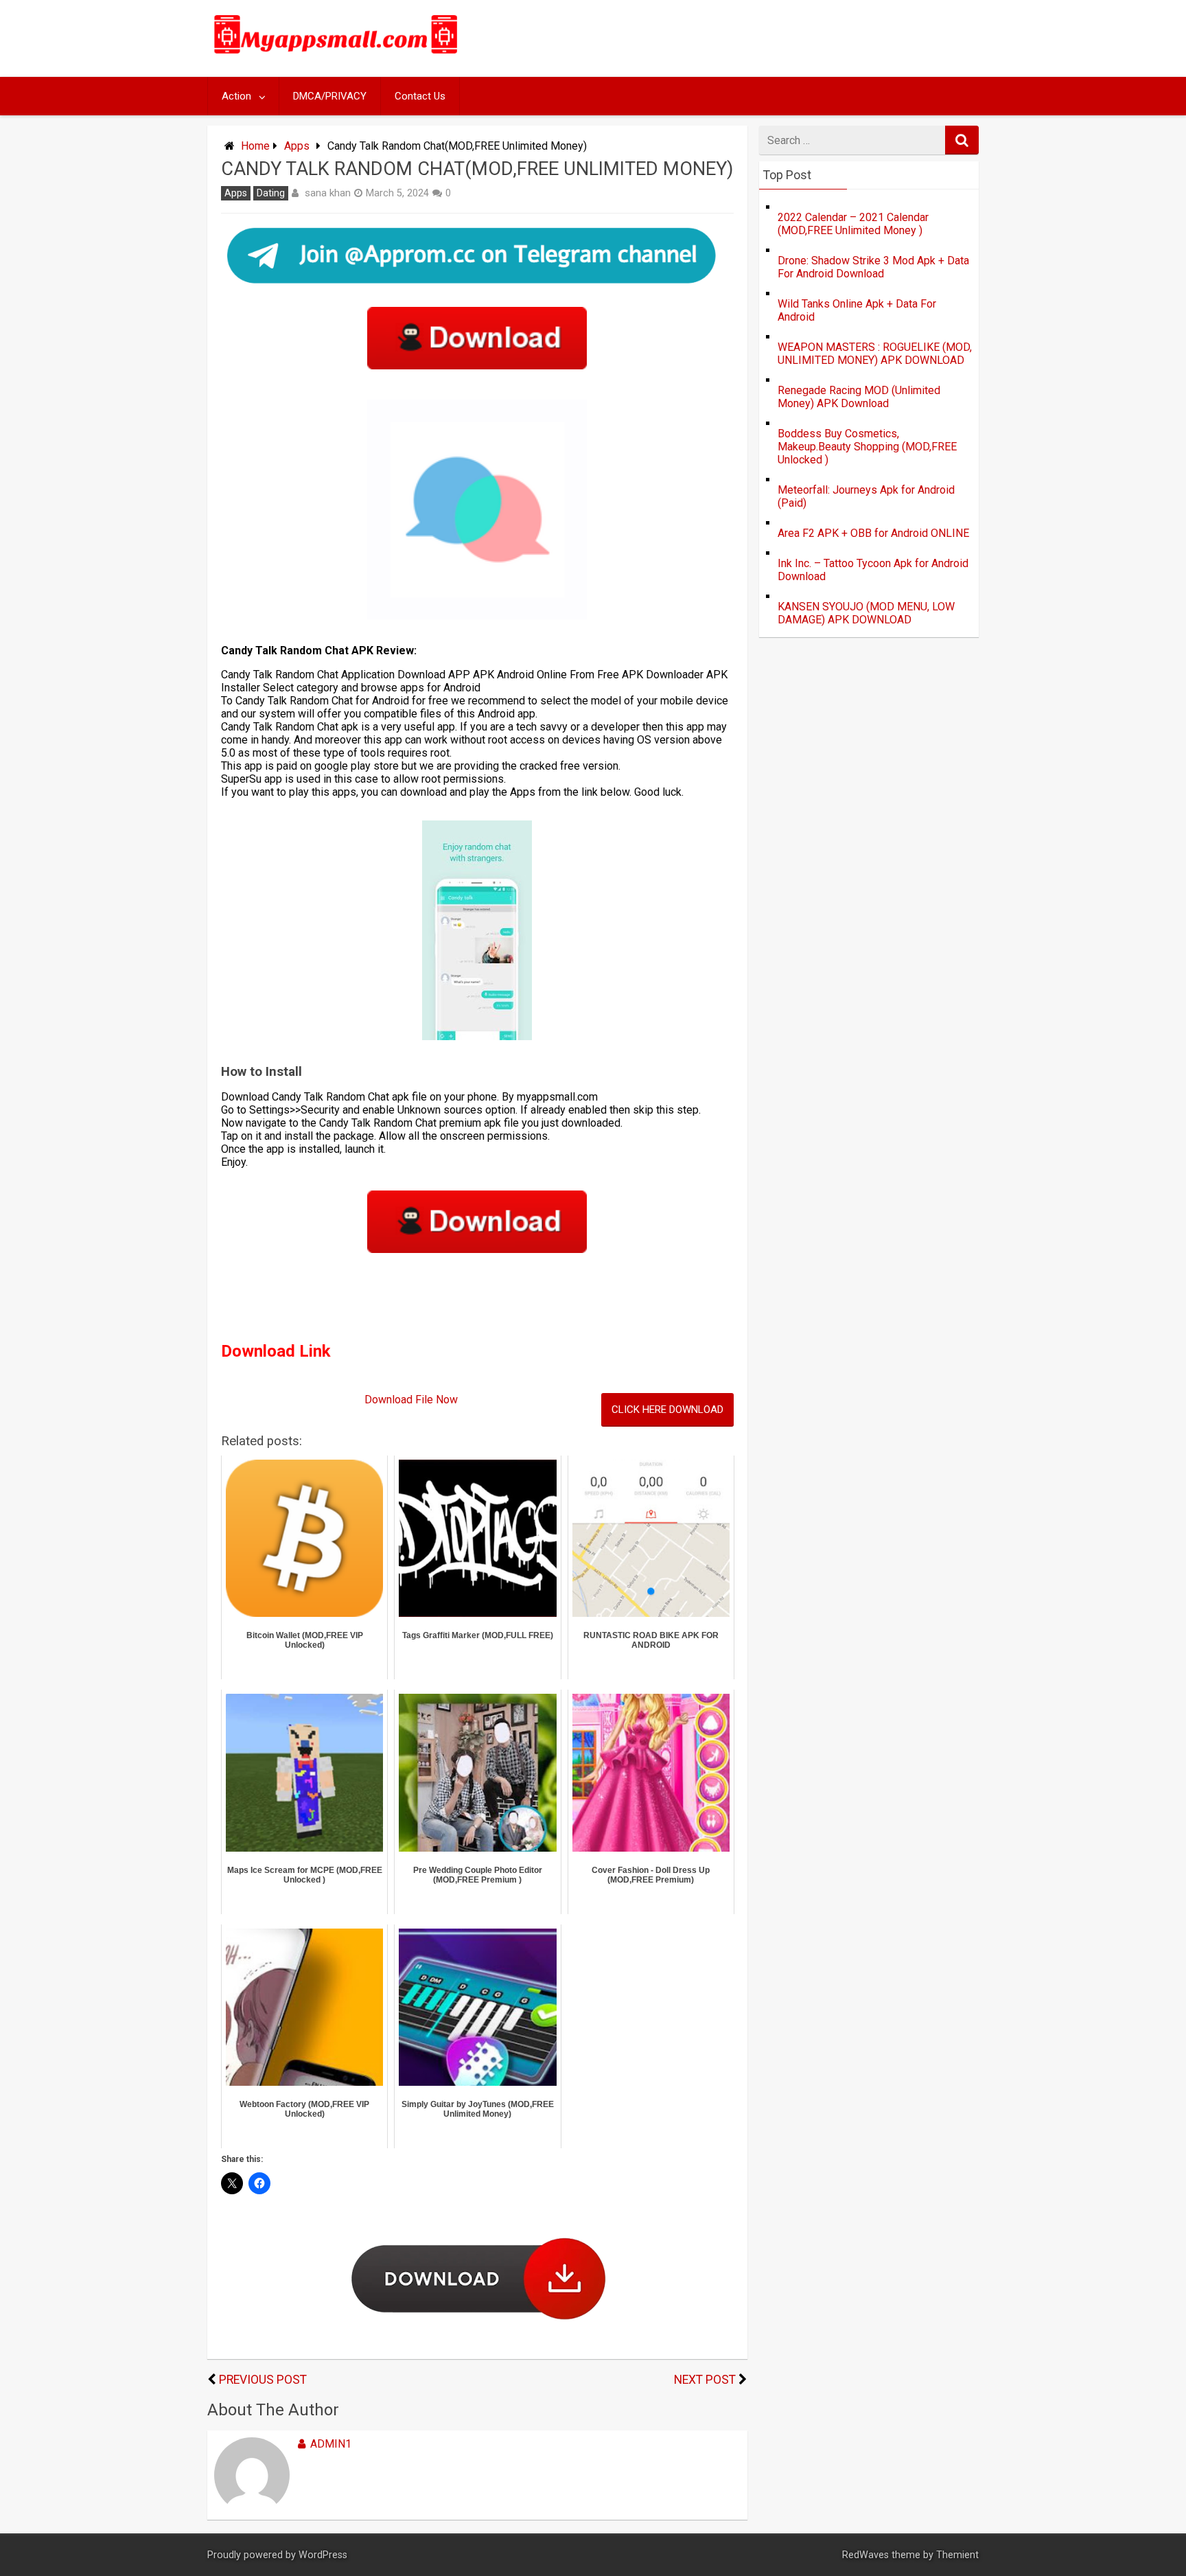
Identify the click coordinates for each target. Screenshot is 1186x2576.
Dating (271, 193)
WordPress (323, 2555)
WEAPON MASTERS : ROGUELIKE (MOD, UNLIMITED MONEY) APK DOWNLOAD (875, 354)
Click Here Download (667, 1410)
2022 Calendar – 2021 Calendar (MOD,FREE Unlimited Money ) (853, 224)
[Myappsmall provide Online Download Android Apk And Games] (336, 56)
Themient (957, 2555)
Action (236, 96)
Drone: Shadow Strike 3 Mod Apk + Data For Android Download (873, 267)
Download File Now (411, 1400)
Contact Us (420, 96)
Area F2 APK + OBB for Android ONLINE (873, 533)
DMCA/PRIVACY (330, 96)
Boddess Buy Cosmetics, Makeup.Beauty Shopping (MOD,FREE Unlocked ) (867, 447)
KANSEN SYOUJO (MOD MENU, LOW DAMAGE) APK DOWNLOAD (866, 613)
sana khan (328, 193)
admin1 (331, 2444)
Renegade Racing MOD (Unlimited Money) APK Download (859, 397)
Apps (297, 146)
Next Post (705, 2380)
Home (255, 146)
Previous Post (263, 2380)
